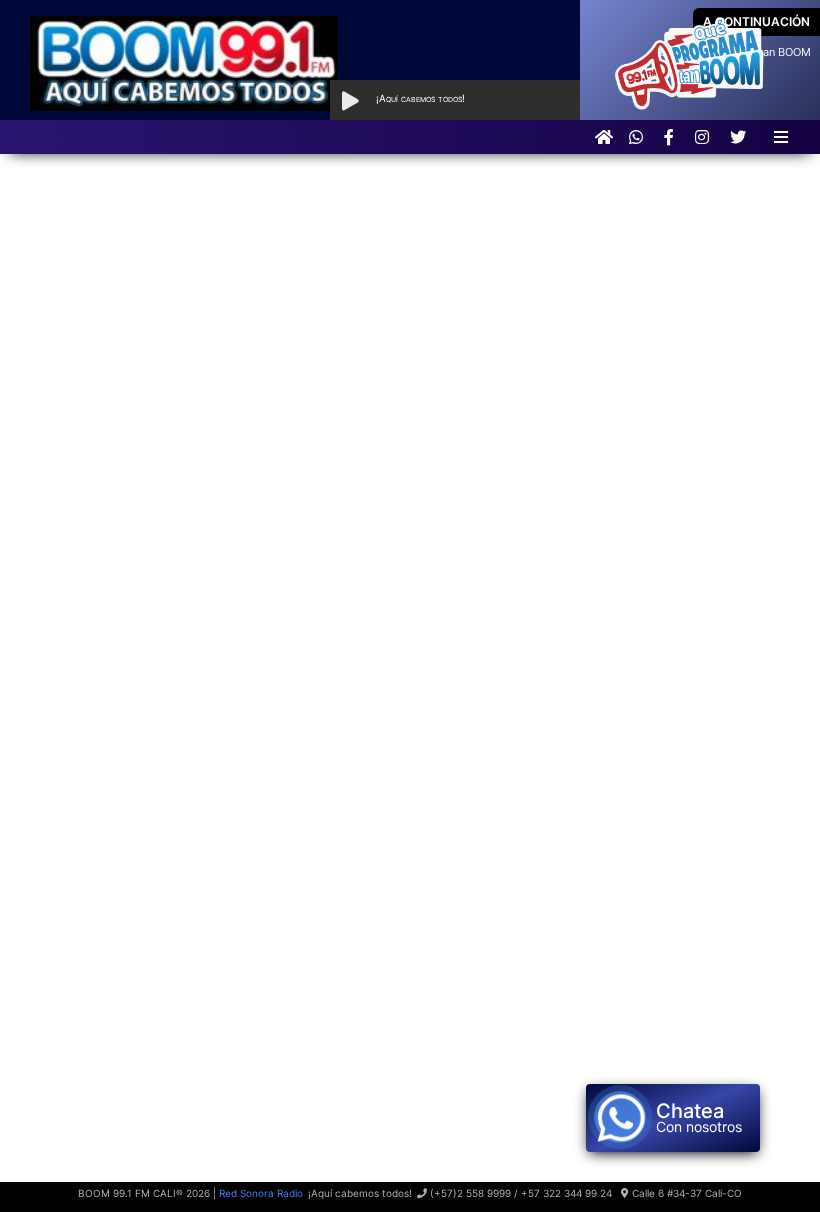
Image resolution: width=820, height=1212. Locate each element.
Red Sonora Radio (261, 1193)
